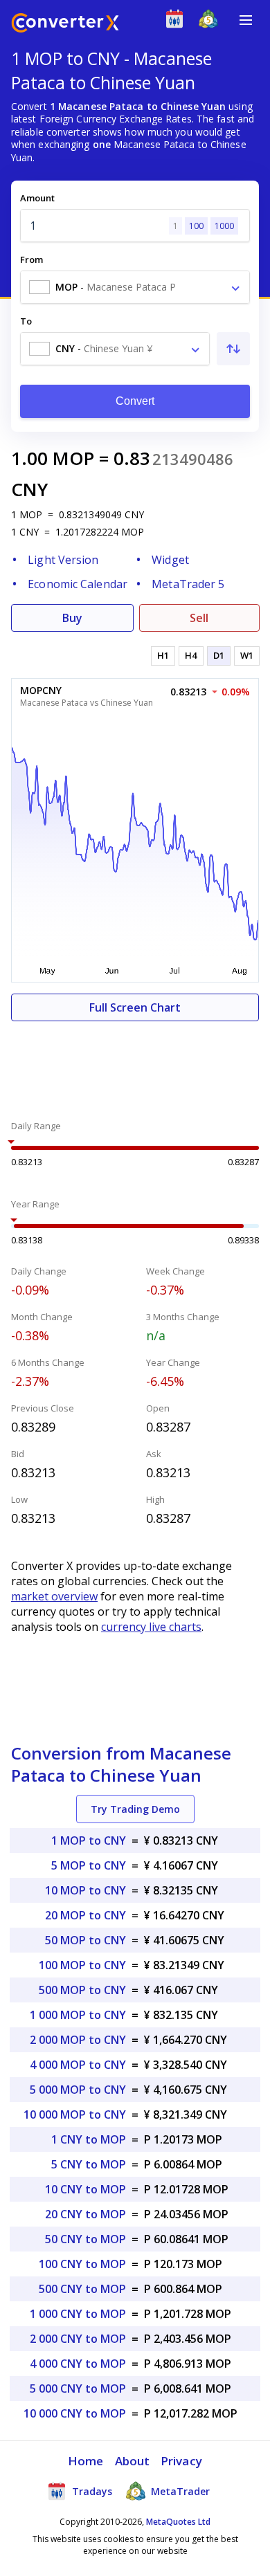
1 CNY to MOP (89, 2139)
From (31, 259)
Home (85, 2461)
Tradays (91, 2491)
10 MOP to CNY (85, 1890)
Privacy (181, 2461)
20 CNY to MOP (85, 2214)
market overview (54, 1596)
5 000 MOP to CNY (78, 2090)
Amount (37, 198)
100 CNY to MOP (82, 2264)
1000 (224, 226)
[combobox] (135, 287)
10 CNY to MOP (85, 2189)
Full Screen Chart (135, 1007)
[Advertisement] (135, 1063)
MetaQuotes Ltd (178, 2522)
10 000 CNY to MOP (75, 2413)
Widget (170, 560)
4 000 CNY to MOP (78, 2364)
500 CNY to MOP (82, 2289)
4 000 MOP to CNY (78, 2065)
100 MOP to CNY (82, 1965)
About (133, 2461)
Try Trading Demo (135, 1809)
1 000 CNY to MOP (78, 2314)
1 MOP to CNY (89, 1840)
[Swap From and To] (233, 349)
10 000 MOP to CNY (75, 2114)
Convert (135, 401)
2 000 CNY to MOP (78, 2339)
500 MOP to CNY (82, 1990)
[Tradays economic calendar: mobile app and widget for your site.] (178, 22)
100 (196, 226)
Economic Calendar (78, 584)
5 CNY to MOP (89, 2164)
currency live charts (151, 1627)
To (26, 321)
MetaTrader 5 (188, 584)
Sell (199, 618)
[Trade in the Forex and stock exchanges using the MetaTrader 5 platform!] (211, 22)
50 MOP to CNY (85, 1940)
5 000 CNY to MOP (78, 2388)
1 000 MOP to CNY (78, 2015)
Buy (72, 618)
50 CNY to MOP (85, 2239)
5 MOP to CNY (89, 1865)
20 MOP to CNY (85, 1915)
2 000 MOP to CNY (78, 2040)
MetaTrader (179, 2491)
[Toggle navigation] (246, 20)
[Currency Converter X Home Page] (65, 25)
